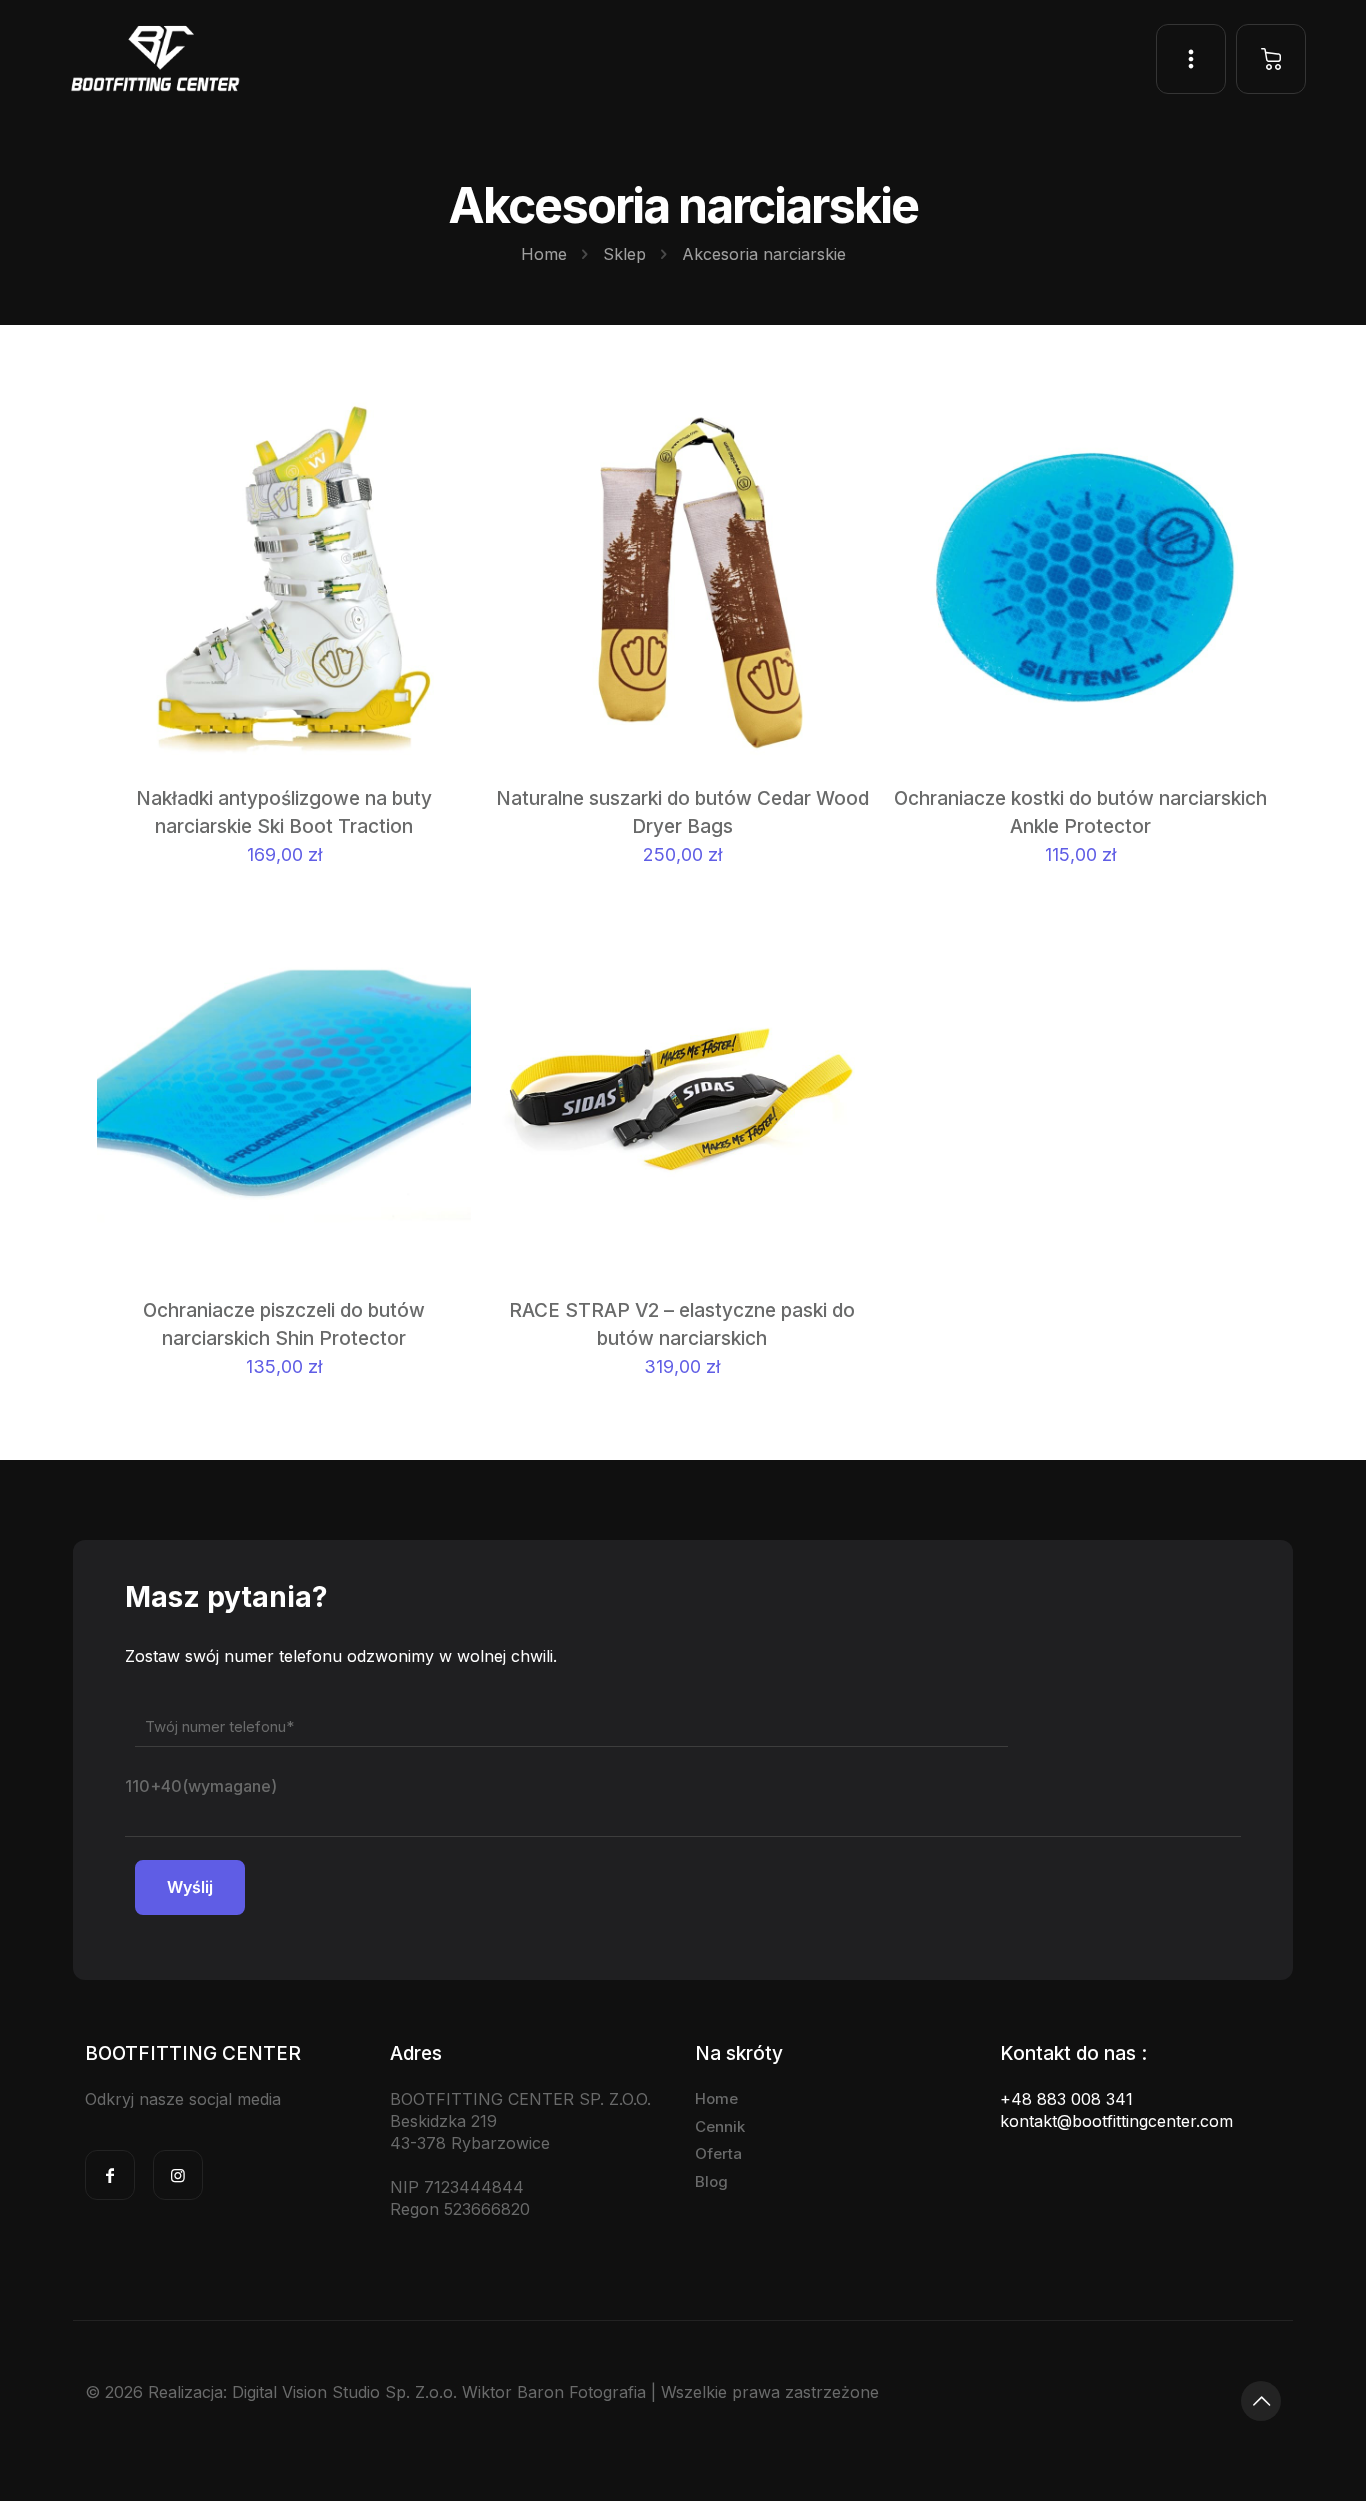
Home (544, 254)
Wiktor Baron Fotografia (554, 2392)
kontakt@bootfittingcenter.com (1116, 2121)
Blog (711, 2181)
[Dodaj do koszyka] (443, 423)
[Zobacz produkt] (443, 466)
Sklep (624, 254)
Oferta (718, 2153)
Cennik (720, 2126)
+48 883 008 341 (1066, 2099)
